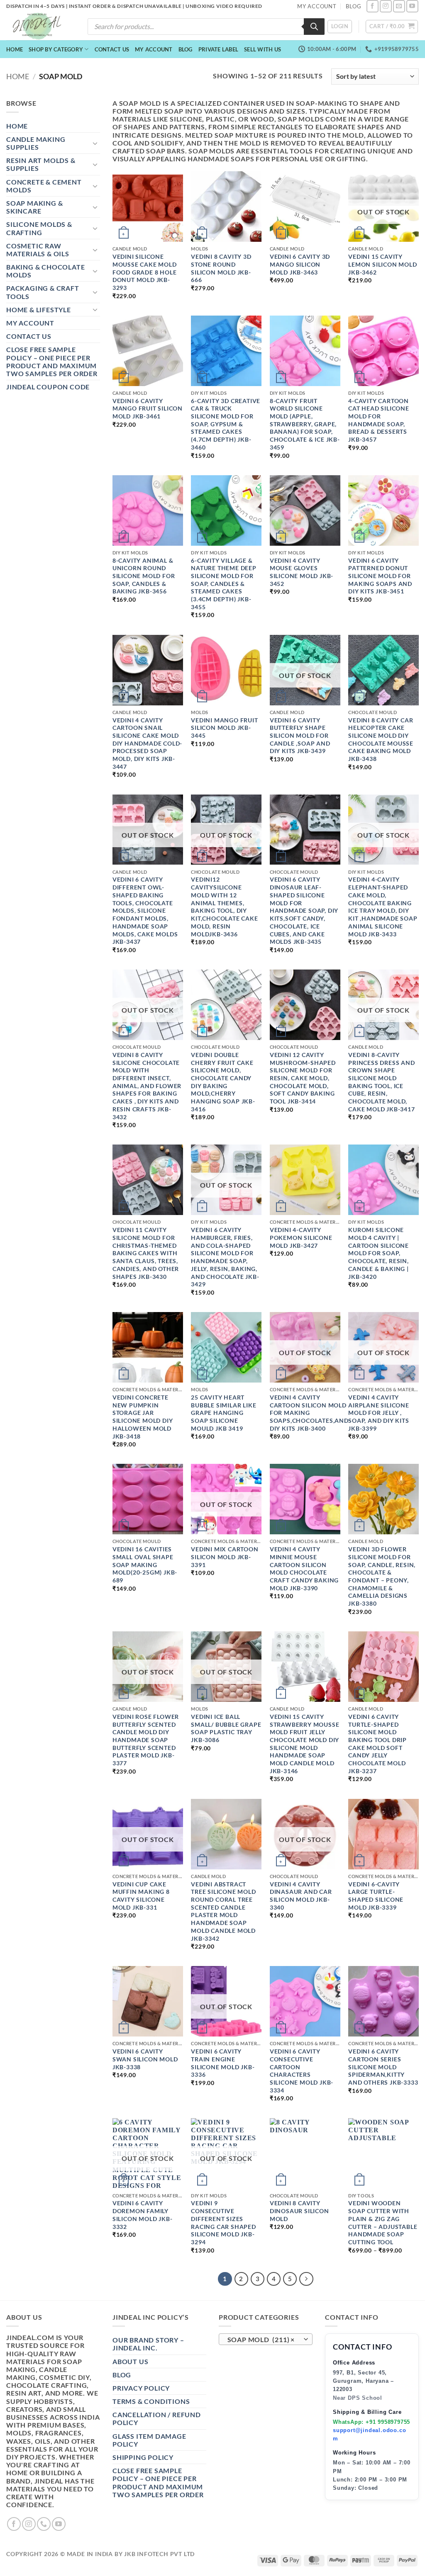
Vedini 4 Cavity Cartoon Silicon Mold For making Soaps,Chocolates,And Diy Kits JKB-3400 (309, 1413)
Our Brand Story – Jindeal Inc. (148, 2344)
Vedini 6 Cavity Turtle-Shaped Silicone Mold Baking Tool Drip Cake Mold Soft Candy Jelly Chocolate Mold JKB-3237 (377, 1744)
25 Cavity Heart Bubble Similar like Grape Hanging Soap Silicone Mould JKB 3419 (223, 1413)
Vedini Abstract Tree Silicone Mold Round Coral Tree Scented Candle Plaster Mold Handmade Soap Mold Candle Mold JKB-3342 (223, 1911)
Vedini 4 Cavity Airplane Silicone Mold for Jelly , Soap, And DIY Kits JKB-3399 (379, 1413)
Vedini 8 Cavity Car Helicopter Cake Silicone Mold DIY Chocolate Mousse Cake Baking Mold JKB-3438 (381, 740)
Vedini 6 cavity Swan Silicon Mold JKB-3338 (145, 2059)
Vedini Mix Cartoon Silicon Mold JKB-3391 (225, 1557)
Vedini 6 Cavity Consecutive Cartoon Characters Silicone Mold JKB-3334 (302, 2071)
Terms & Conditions (151, 2401)
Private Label (218, 49)
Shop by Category (56, 49)
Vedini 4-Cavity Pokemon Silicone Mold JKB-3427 (301, 1237)
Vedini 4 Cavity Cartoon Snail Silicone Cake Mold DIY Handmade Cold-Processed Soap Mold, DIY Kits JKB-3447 (147, 743)
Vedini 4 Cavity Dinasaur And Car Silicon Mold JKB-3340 (301, 1896)
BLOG (353, 6)
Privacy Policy (141, 2388)
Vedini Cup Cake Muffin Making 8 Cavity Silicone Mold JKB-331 (141, 1896)
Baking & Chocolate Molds (45, 271)
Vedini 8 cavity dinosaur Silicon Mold (299, 2211)
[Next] (306, 2279)
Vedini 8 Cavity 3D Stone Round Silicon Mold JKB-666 (221, 268)
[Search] (314, 27)
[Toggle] (95, 143)
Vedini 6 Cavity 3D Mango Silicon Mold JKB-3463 (300, 264)
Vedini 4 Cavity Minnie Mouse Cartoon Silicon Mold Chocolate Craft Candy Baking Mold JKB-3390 (304, 1569)
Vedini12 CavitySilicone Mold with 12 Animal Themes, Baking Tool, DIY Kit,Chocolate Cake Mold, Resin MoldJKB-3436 (224, 906)
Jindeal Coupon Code (48, 387)
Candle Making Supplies (36, 143)
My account (154, 49)
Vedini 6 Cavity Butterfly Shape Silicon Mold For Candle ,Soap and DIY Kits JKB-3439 (300, 736)
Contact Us (112, 49)
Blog (186, 49)
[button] (340, 27)
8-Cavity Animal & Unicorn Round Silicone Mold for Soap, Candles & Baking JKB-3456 (144, 576)
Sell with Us (263, 49)
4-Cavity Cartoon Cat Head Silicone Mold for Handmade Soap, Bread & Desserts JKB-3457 (379, 420)
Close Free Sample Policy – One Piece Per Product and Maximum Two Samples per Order (52, 361)
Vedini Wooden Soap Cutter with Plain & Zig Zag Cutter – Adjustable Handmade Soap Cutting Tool (383, 2222)
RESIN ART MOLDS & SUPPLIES (41, 164)
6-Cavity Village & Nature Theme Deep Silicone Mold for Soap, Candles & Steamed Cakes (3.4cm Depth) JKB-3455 (224, 584)
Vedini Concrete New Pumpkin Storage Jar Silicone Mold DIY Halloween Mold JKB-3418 (143, 1417)
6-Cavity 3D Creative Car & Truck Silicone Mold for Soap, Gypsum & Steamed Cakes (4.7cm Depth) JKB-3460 (226, 424)
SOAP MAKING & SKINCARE (34, 207)
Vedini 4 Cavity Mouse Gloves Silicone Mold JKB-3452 (302, 572)
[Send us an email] (399, 6)
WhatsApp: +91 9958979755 (371, 2422)
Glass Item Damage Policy (149, 2440)
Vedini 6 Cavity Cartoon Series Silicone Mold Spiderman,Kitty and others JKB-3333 (383, 2067)
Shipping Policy (143, 2457)
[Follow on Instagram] (386, 6)
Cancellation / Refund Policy (157, 2418)
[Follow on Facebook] (372, 6)
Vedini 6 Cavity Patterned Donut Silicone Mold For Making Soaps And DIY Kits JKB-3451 (380, 576)
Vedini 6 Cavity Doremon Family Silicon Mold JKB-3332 (143, 2215)
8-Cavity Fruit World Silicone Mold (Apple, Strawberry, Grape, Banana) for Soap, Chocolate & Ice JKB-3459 (305, 424)
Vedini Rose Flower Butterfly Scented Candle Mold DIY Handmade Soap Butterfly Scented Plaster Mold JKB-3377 (146, 1740)
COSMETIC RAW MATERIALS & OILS (38, 250)
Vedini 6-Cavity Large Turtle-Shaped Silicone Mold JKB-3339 (376, 1896)
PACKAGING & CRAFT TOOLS (43, 292)
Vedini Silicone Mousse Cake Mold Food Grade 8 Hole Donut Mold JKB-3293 (145, 272)
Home (15, 49)
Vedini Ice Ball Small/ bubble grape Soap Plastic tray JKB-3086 (226, 1728)
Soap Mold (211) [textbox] (261, 2340)
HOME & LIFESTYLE (39, 310)
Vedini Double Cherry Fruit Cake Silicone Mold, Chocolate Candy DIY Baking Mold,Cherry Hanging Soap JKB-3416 (223, 1082)
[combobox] (266, 2339)
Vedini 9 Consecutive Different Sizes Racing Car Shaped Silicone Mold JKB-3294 (223, 2222)
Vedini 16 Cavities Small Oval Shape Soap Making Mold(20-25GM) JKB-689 (145, 1565)
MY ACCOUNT (317, 6)
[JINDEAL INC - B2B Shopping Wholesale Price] (41, 26)
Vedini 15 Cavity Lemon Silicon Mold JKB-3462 (382, 264)
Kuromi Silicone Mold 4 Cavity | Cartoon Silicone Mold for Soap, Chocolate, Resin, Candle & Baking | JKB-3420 (379, 1253)
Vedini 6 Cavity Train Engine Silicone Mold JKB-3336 (223, 2063)
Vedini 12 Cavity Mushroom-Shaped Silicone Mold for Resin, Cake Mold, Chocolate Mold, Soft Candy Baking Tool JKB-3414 (303, 1078)
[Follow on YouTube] (412, 6)
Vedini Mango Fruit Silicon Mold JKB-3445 (224, 728)
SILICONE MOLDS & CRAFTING (39, 228)
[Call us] (44, 2524)
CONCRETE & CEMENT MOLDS (44, 186)
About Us (130, 2361)
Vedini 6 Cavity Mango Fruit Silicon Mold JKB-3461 (148, 408)
